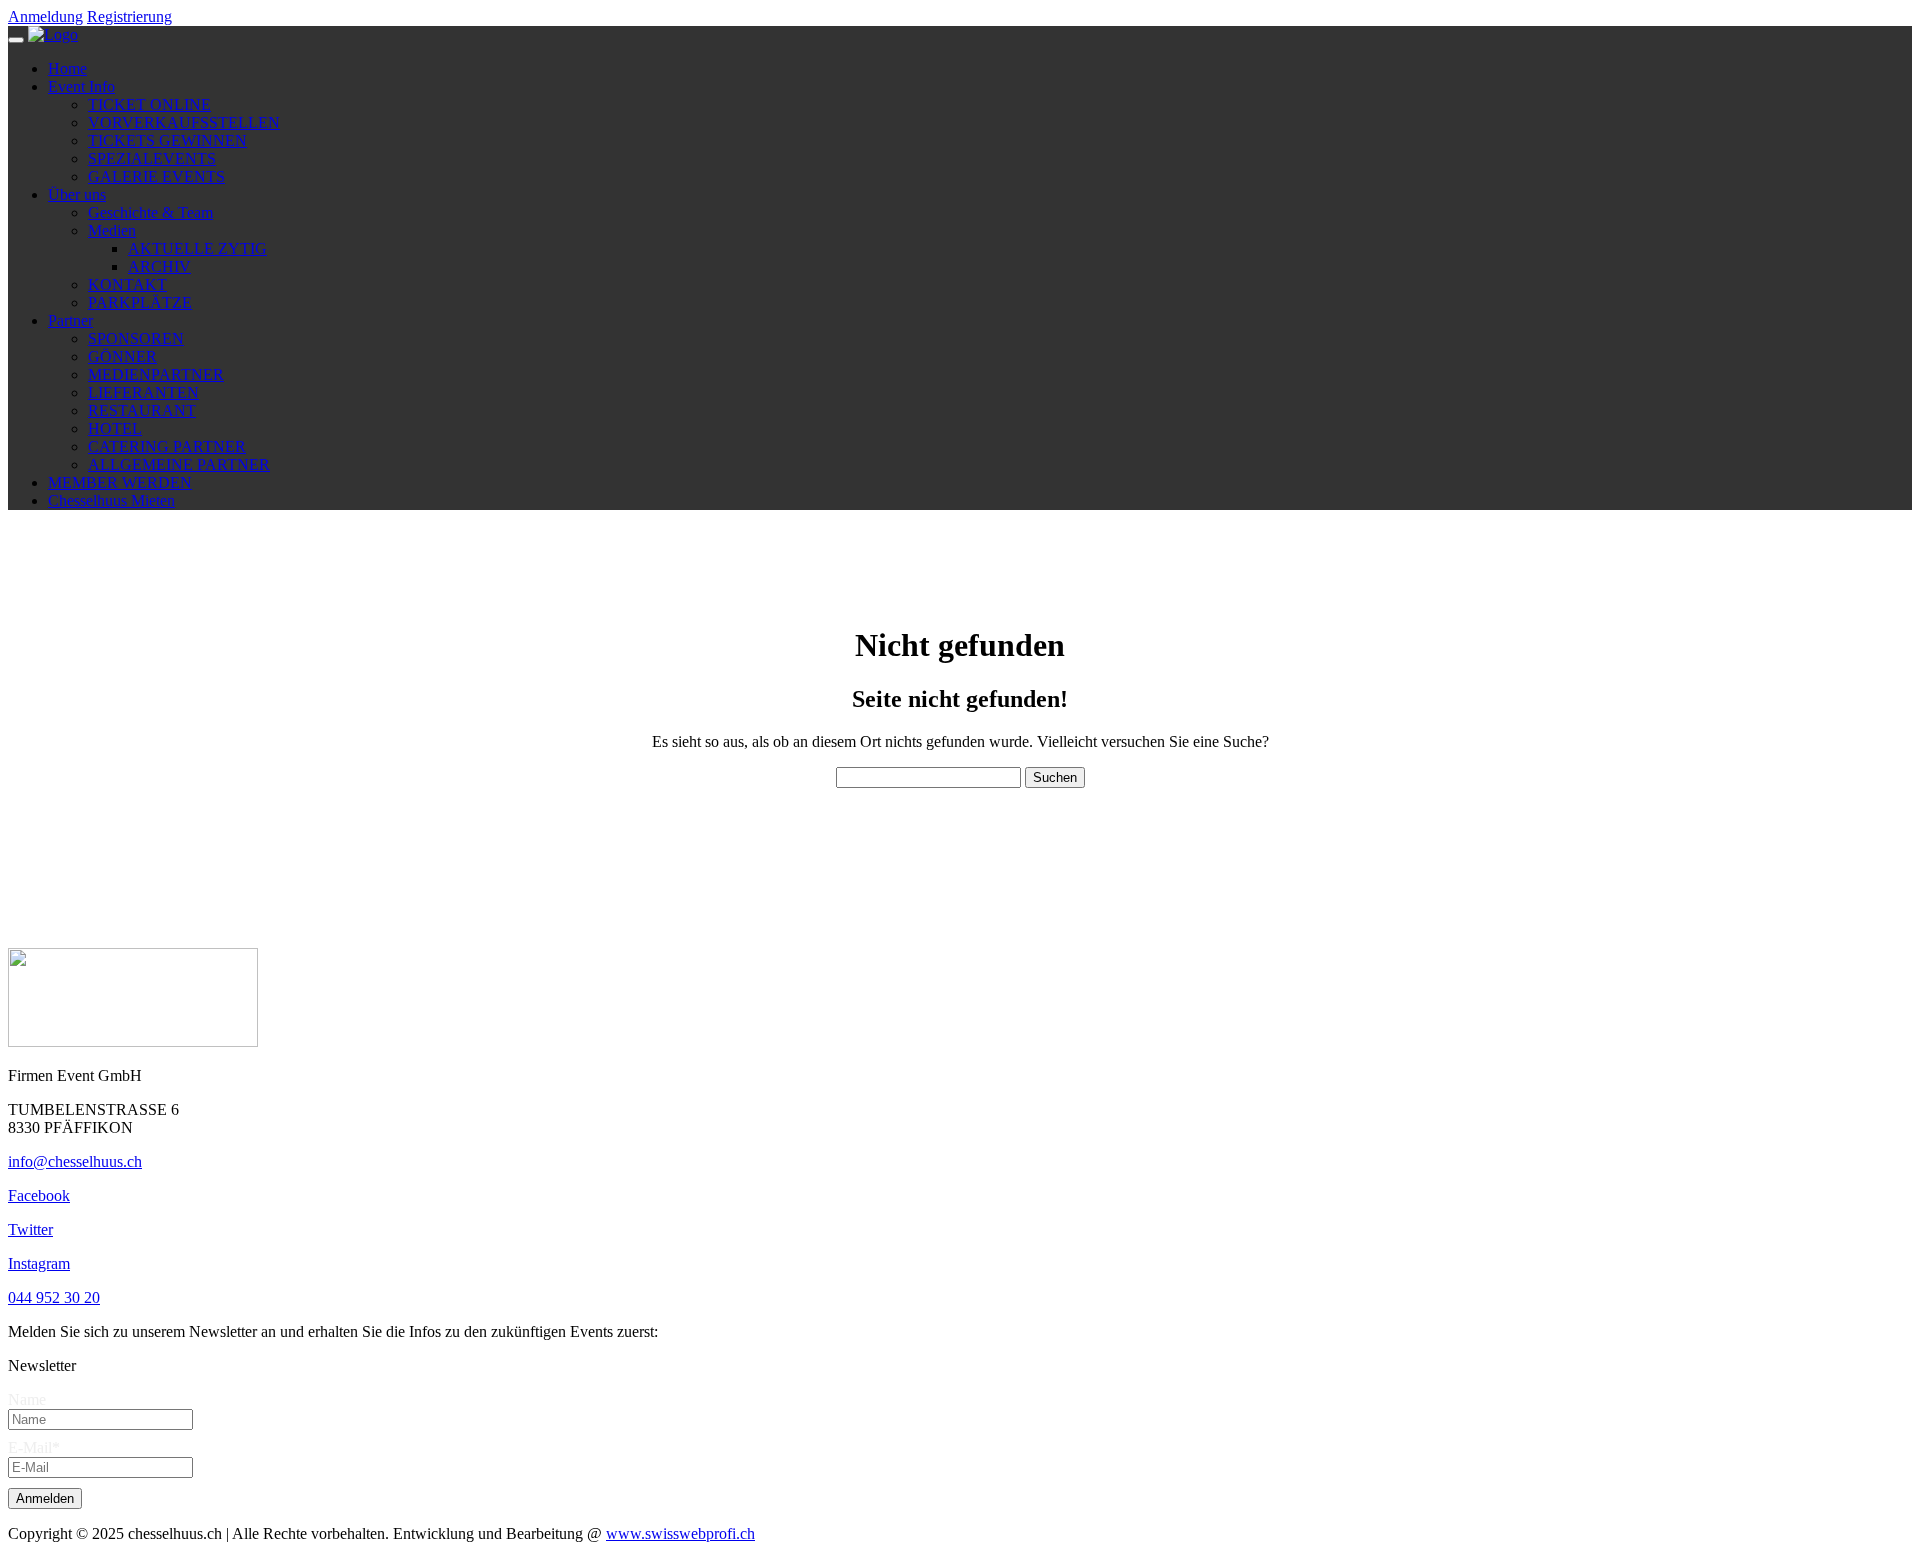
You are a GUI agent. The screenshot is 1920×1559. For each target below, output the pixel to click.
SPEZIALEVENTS (152, 158)
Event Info (81, 86)
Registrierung (129, 16)
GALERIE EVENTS (156, 176)
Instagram (39, 1263)
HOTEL (115, 428)
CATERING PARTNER (167, 446)
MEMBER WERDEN (120, 482)
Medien (112, 230)
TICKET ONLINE (149, 104)
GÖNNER (122, 356)
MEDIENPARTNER (156, 374)
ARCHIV (159, 266)
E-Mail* (34, 1447)
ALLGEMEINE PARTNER (179, 464)
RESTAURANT (142, 410)
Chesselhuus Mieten (111, 500)
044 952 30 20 (54, 1297)
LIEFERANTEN (143, 392)
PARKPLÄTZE (140, 302)
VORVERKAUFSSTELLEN (184, 122)
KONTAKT (127, 284)
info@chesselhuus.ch (75, 1161)
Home (67, 68)
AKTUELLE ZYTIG (197, 248)
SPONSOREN (136, 338)
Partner (70, 320)
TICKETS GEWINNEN (167, 140)
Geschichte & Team (150, 212)
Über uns (77, 194)
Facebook (39, 1195)
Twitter (30, 1229)
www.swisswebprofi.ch (680, 1533)
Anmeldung (45, 16)
